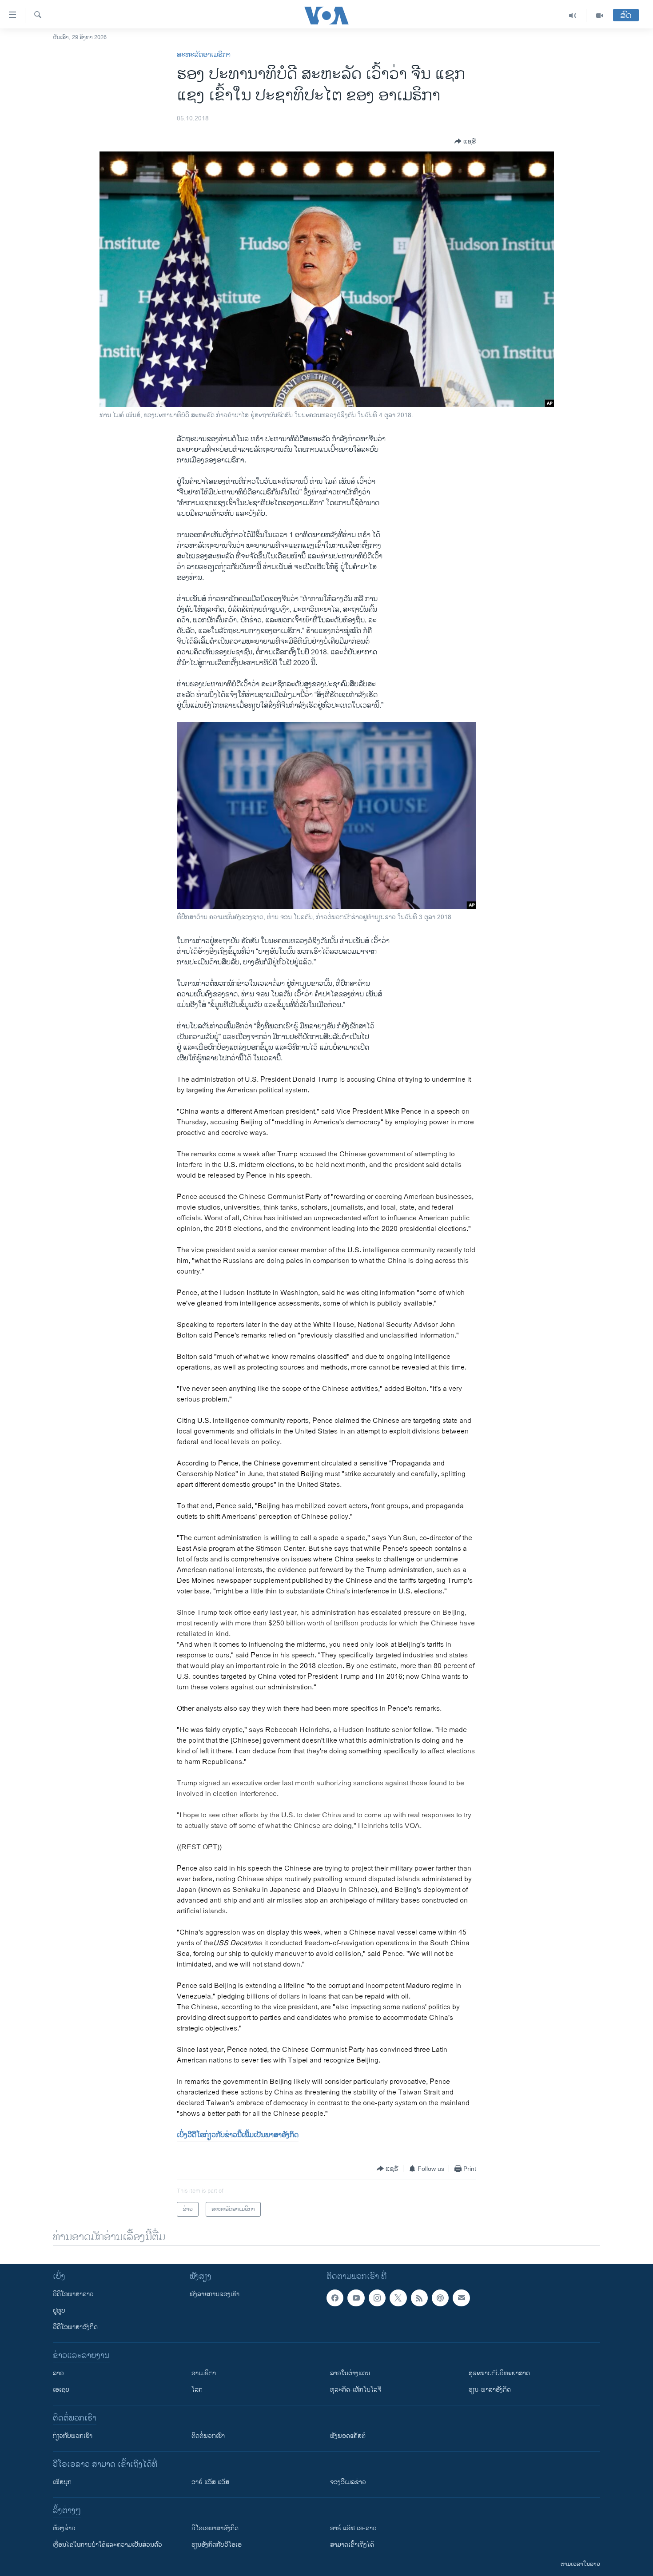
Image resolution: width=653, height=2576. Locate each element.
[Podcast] (440, 2298)
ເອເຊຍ (61, 2390)
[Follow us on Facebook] (335, 2298)
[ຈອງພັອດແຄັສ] (461, 2298)
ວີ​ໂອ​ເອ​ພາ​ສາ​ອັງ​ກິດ (215, 2528)
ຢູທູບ (59, 2311)
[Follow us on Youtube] (356, 2298)
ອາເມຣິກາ (204, 2373)
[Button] (465, 141)
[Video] (600, 16)
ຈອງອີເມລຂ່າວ (348, 2482)
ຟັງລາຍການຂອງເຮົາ (215, 2294)
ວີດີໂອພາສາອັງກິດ (75, 2327)
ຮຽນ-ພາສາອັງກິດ (490, 2390)
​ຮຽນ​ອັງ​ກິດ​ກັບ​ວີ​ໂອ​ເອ (217, 2545)
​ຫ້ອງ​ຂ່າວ (64, 2528)
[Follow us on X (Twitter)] (398, 2298)
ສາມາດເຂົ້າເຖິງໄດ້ (352, 2545)
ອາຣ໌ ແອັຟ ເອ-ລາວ (353, 2528)
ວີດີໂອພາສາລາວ (73, 2294)
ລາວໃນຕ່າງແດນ (350, 2373)
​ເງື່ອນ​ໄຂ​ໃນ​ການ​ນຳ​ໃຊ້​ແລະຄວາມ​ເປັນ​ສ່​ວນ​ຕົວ (108, 2545)
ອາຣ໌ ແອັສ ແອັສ (210, 2482)
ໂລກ (197, 2390)
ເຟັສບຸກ (62, 2482)
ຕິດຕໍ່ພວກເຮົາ (208, 2436)
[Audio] (573, 16)
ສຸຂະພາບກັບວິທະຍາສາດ (499, 2373)
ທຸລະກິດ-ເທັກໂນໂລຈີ (356, 2390)
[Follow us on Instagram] (377, 2298)
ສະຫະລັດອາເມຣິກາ (204, 55)
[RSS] (419, 2298)
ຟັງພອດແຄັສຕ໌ (348, 2436)
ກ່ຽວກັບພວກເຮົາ (73, 2436)
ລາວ (58, 2373)
